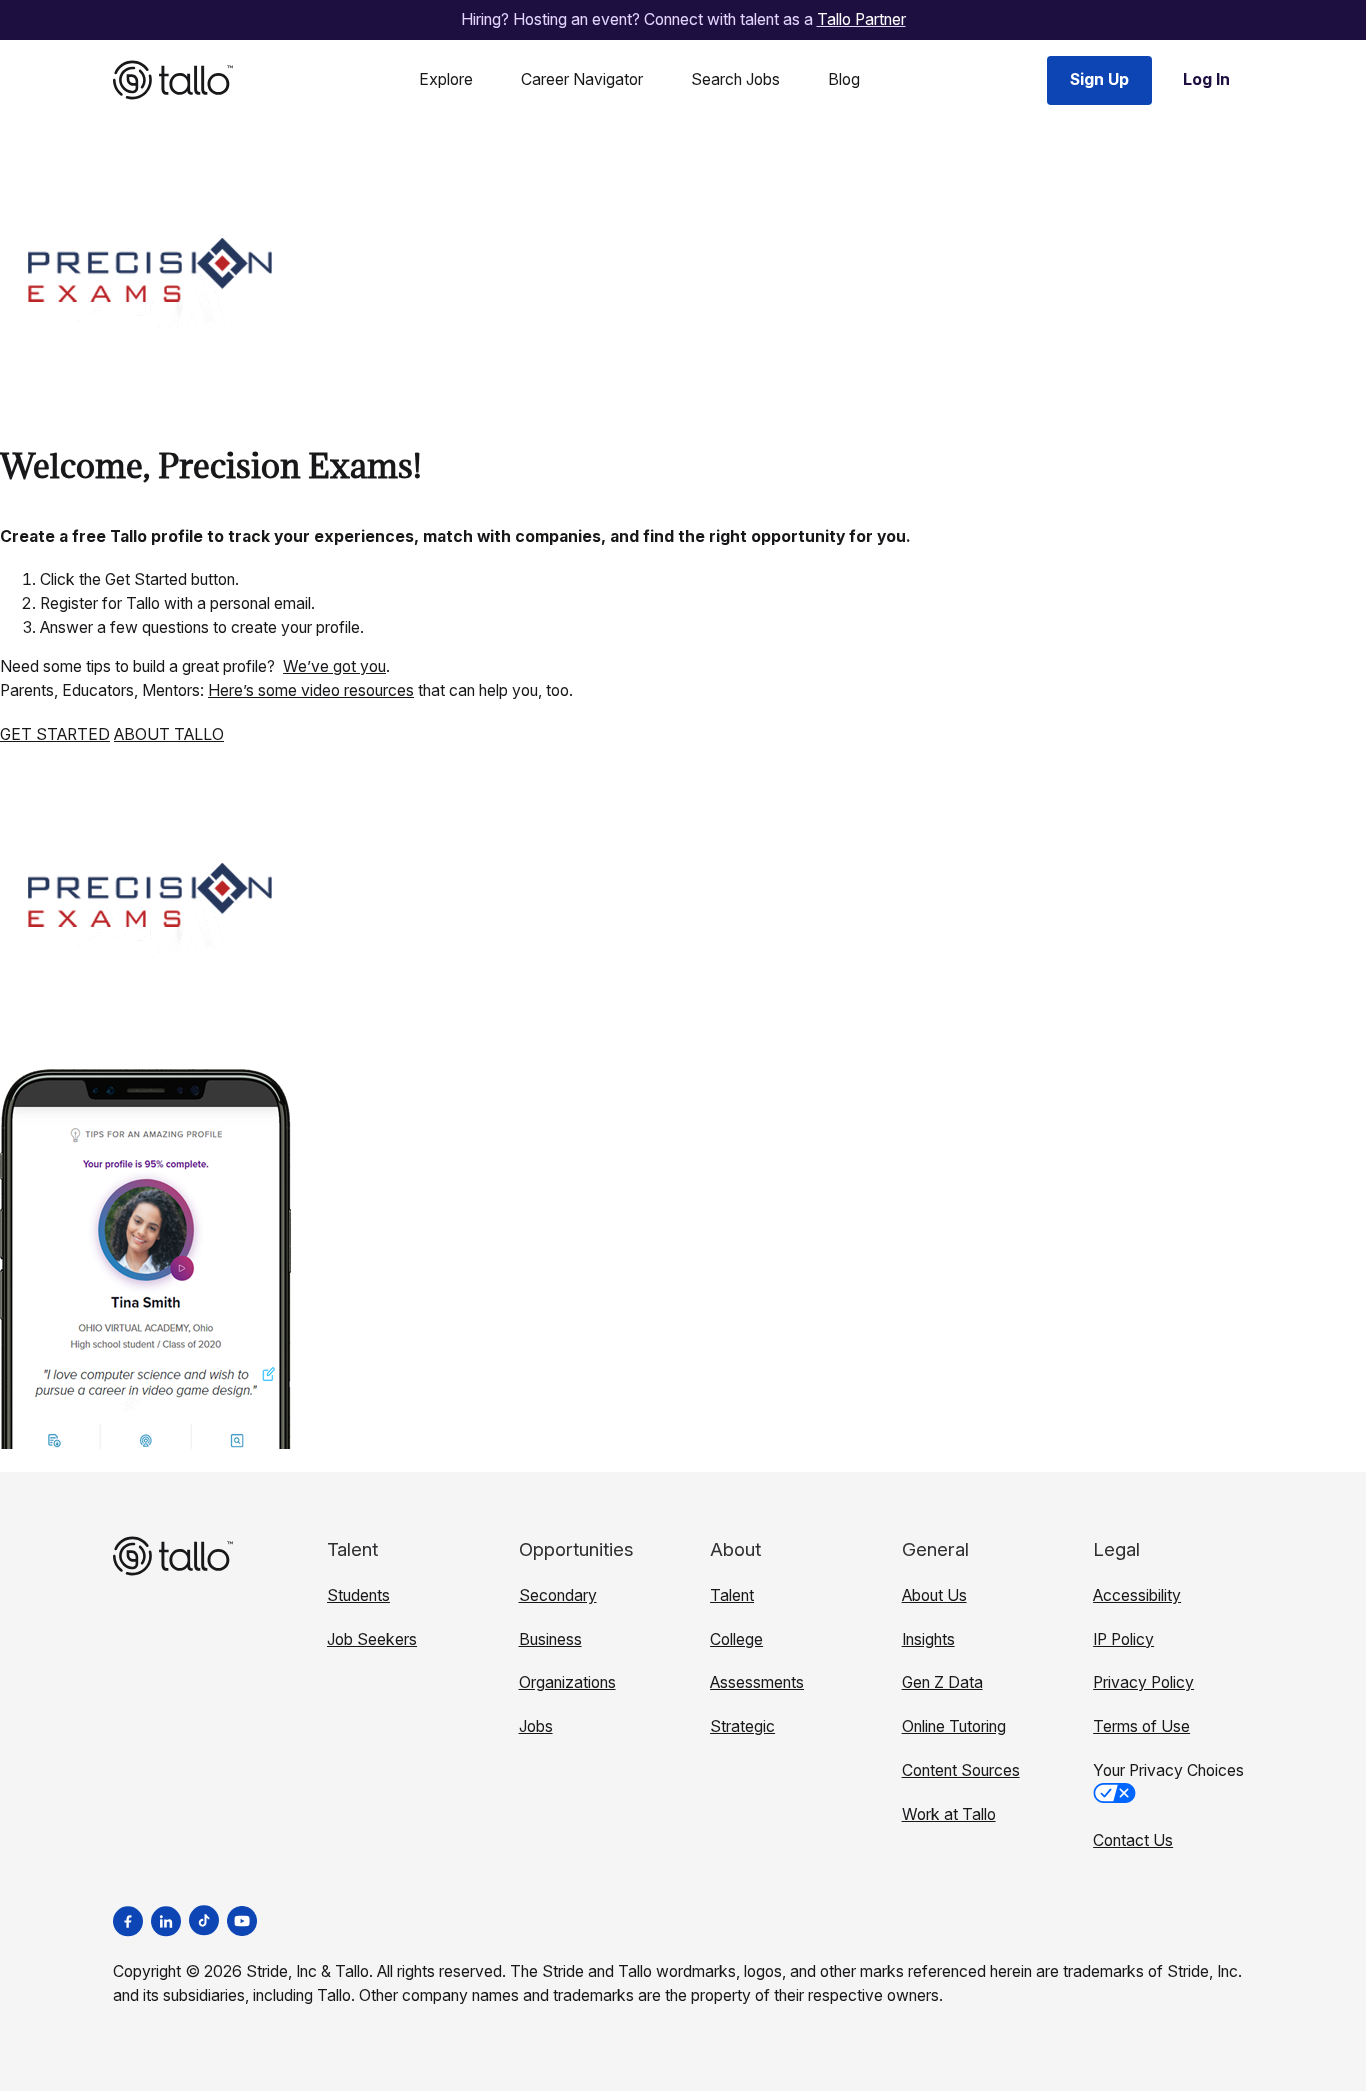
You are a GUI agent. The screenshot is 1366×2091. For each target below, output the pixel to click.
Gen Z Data (942, 1682)
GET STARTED (55, 734)
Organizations (567, 1682)
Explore (446, 79)
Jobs (536, 1726)
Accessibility (1137, 1595)
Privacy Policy (1143, 1682)
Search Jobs (735, 79)
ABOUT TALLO (169, 734)
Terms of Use (1141, 1726)
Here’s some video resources (311, 690)
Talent (732, 1595)
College (736, 1639)
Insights (928, 1639)
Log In (1206, 79)
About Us (934, 1595)
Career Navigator (582, 79)
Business (550, 1639)
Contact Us (1133, 1840)
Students (358, 1595)
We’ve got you (334, 666)
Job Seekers (372, 1639)
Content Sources (961, 1770)
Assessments (757, 1682)
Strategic (742, 1726)
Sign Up (1099, 79)
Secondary (558, 1595)
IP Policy (1123, 1639)
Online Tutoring (954, 1726)
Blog (844, 79)
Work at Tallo (949, 1814)
